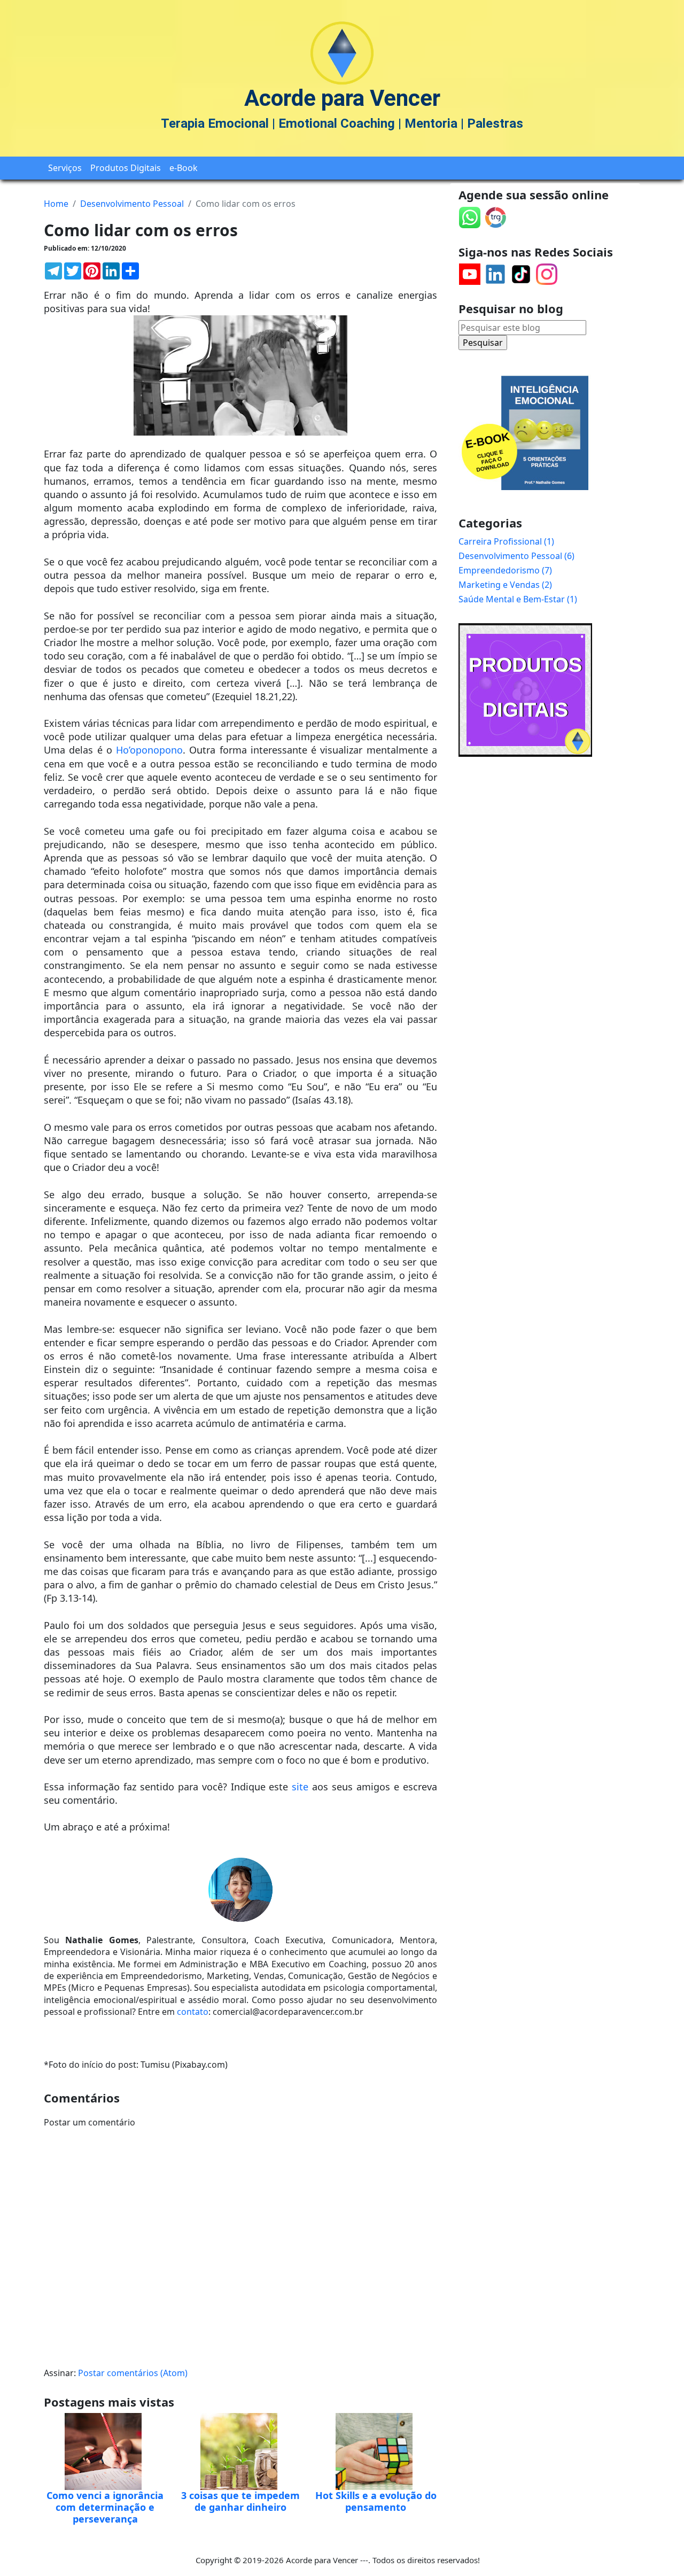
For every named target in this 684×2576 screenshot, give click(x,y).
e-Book (184, 168)
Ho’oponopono (149, 750)
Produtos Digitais (126, 168)
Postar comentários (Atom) (133, 2373)
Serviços (65, 168)
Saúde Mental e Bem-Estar (516, 599)
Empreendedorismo (504, 570)
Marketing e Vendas (504, 585)
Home (56, 204)
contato (193, 2012)
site (300, 1787)
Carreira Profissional (505, 541)
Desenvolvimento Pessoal (132, 204)
